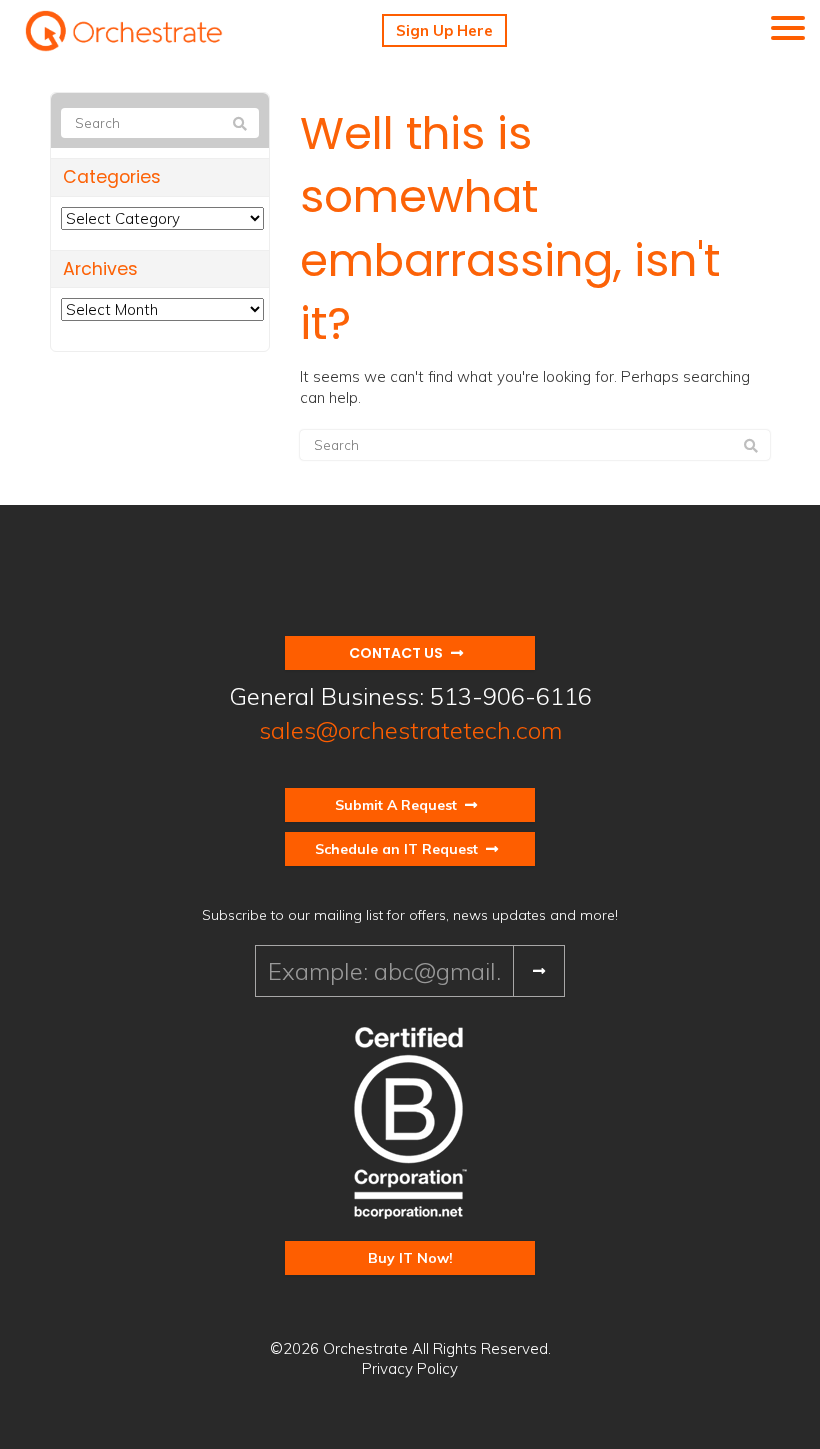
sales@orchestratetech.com (410, 730)
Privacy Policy (410, 1368)
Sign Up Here (444, 30)
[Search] (751, 446)
